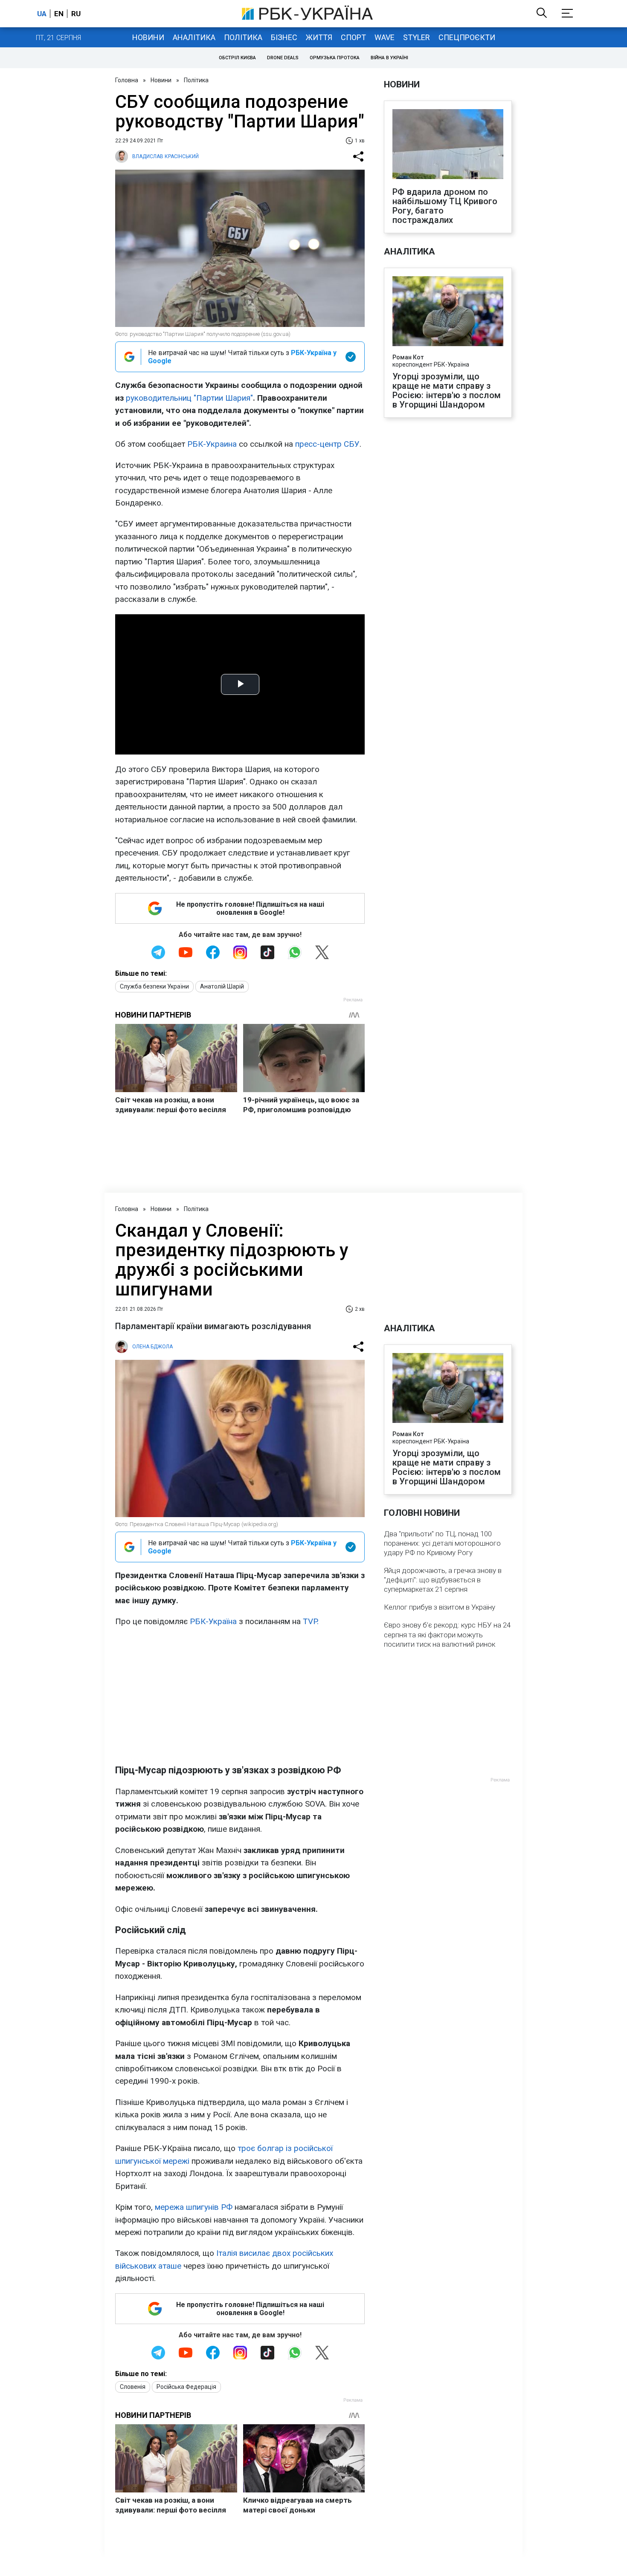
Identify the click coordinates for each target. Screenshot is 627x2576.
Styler (417, 37)
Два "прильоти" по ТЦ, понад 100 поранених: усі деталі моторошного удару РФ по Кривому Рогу (442, 1543)
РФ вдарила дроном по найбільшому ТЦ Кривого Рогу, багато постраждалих (445, 206)
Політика (243, 37)
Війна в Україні (389, 58)
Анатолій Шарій (222, 986)
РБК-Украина (212, 444)
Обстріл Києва (237, 58)
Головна (127, 80)
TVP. (311, 1621)
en (59, 14)
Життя (319, 37)
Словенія (133, 2387)
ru (76, 14)
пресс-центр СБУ (327, 444)
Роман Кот (408, 357)
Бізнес (284, 37)
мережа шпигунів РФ (194, 2207)
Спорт (353, 37)
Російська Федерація (186, 2387)
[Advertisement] (240, 1696)
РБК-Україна (213, 1621)
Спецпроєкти (467, 37)
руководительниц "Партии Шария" (189, 398)
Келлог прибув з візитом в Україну (440, 1607)
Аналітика (194, 37)
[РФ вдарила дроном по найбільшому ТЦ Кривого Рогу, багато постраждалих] (448, 145)
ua (42, 14)
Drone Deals (283, 58)
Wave (385, 37)
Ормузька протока (335, 58)
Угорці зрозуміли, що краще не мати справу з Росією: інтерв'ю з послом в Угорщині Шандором (447, 390)
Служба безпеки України (154, 986)
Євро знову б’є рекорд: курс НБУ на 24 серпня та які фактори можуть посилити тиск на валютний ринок (447, 1634)
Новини (148, 37)
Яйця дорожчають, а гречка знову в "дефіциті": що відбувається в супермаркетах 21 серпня (443, 1580)
